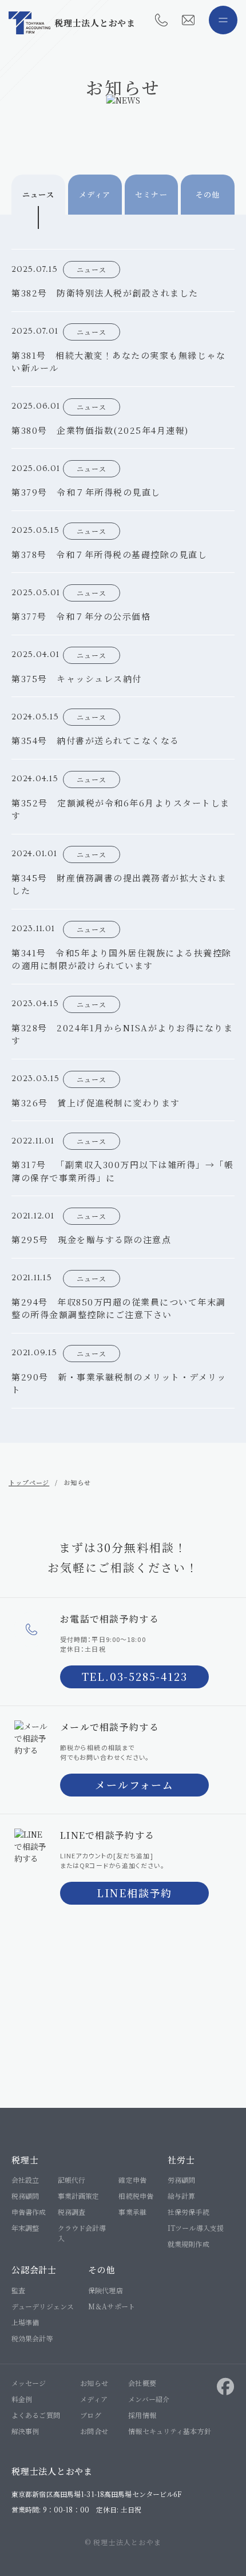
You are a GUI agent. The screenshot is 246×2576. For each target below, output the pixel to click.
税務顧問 (25, 2196)
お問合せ (94, 2431)
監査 (18, 2290)
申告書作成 (29, 2212)
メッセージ (29, 2383)
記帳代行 (72, 2180)
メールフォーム (134, 1784)
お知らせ (94, 2383)
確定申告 (132, 2180)
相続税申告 (136, 2196)
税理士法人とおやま (95, 23)
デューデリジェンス (43, 2306)
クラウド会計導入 (82, 2233)
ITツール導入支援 (196, 2228)
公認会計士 (34, 2270)
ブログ (90, 2415)
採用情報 (142, 2415)
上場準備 (25, 2322)
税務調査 (72, 2212)
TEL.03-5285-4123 (135, 1676)
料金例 (22, 2399)
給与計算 (181, 2196)
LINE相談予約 (134, 1893)
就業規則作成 (189, 2244)
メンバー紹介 (149, 2399)
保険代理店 (106, 2290)
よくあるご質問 (36, 2415)
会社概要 (142, 2383)
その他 (102, 2270)
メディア (94, 2399)
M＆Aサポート (112, 2306)
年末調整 (25, 2228)
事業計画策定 (79, 2196)
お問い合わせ (188, 20)
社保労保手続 (189, 2212)
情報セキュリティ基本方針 (169, 2431)
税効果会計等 (32, 2338)
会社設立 (25, 2180)
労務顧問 (181, 2180)
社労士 (181, 2160)
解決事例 (25, 2431)
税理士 (25, 2160)
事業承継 (132, 2212)
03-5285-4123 (161, 20)
